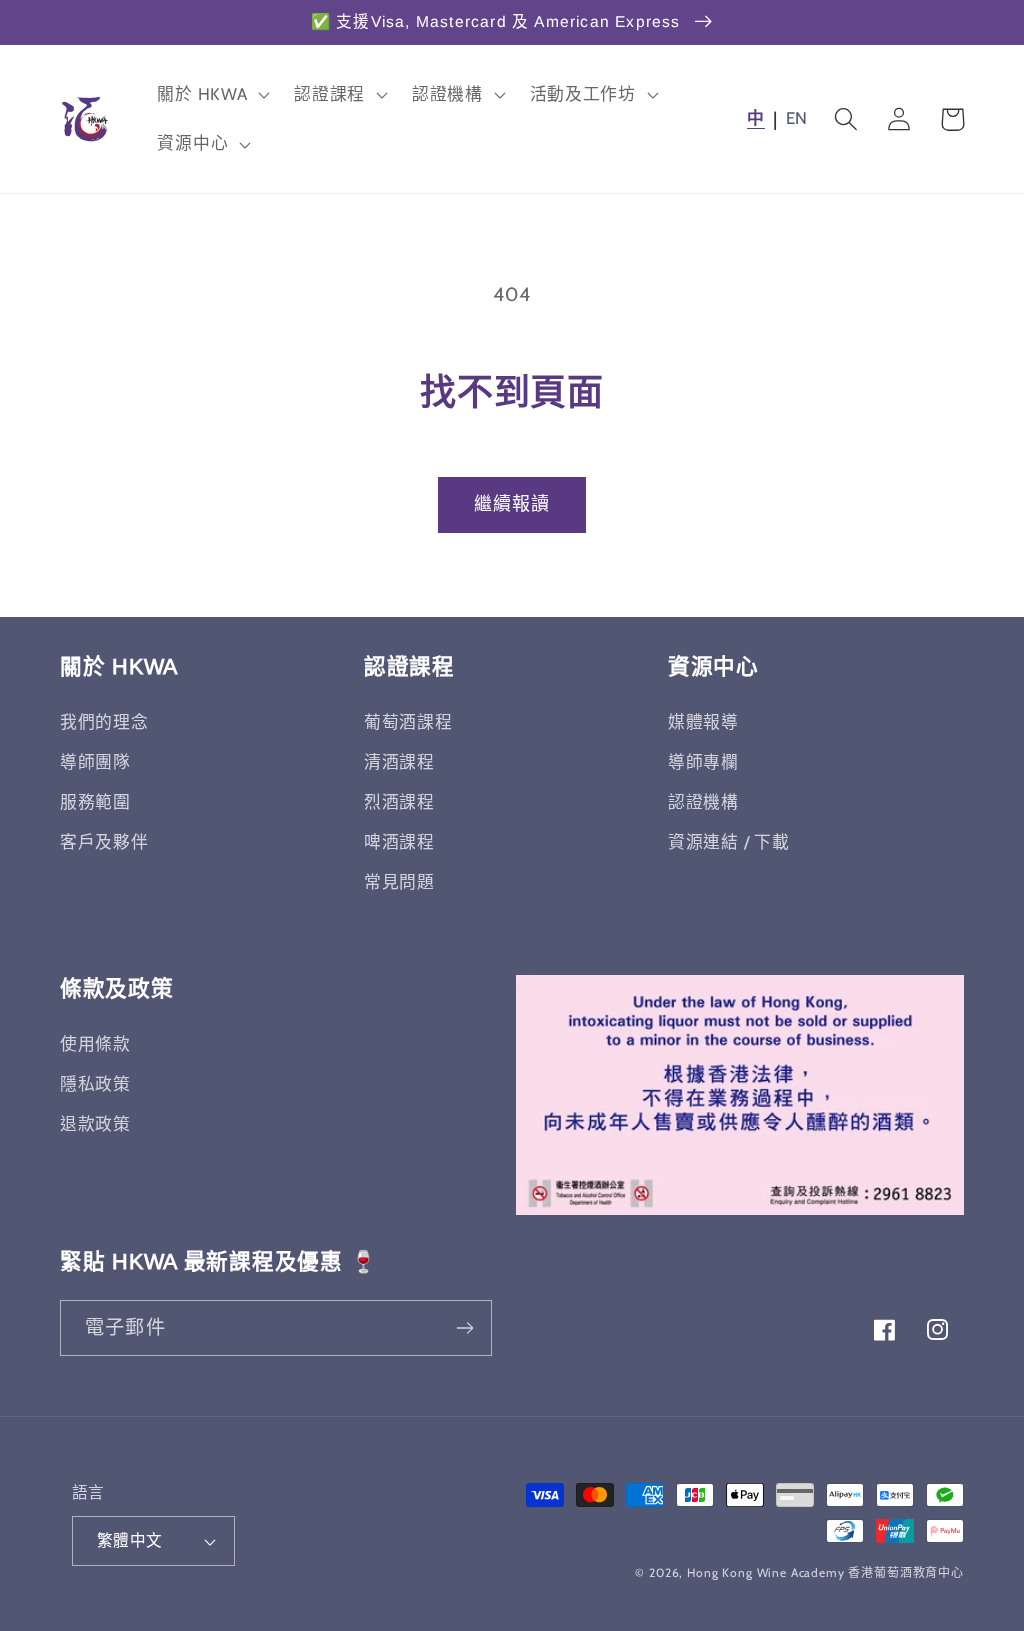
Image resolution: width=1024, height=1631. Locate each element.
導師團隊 (95, 762)
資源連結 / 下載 (728, 842)
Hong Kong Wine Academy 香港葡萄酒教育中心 (825, 1572)
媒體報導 (703, 722)
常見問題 (399, 882)
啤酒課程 (399, 842)
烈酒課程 (399, 802)
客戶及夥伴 (104, 842)
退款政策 (95, 1124)
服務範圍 (95, 802)
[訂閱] (464, 1328)
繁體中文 (130, 1540)
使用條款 (95, 1044)
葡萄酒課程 (408, 722)
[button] (211, 94)
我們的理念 (104, 722)
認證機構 (703, 802)
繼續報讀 (512, 504)
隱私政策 (95, 1084)
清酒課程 (399, 762)
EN (797, 118)
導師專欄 (703, 762)
